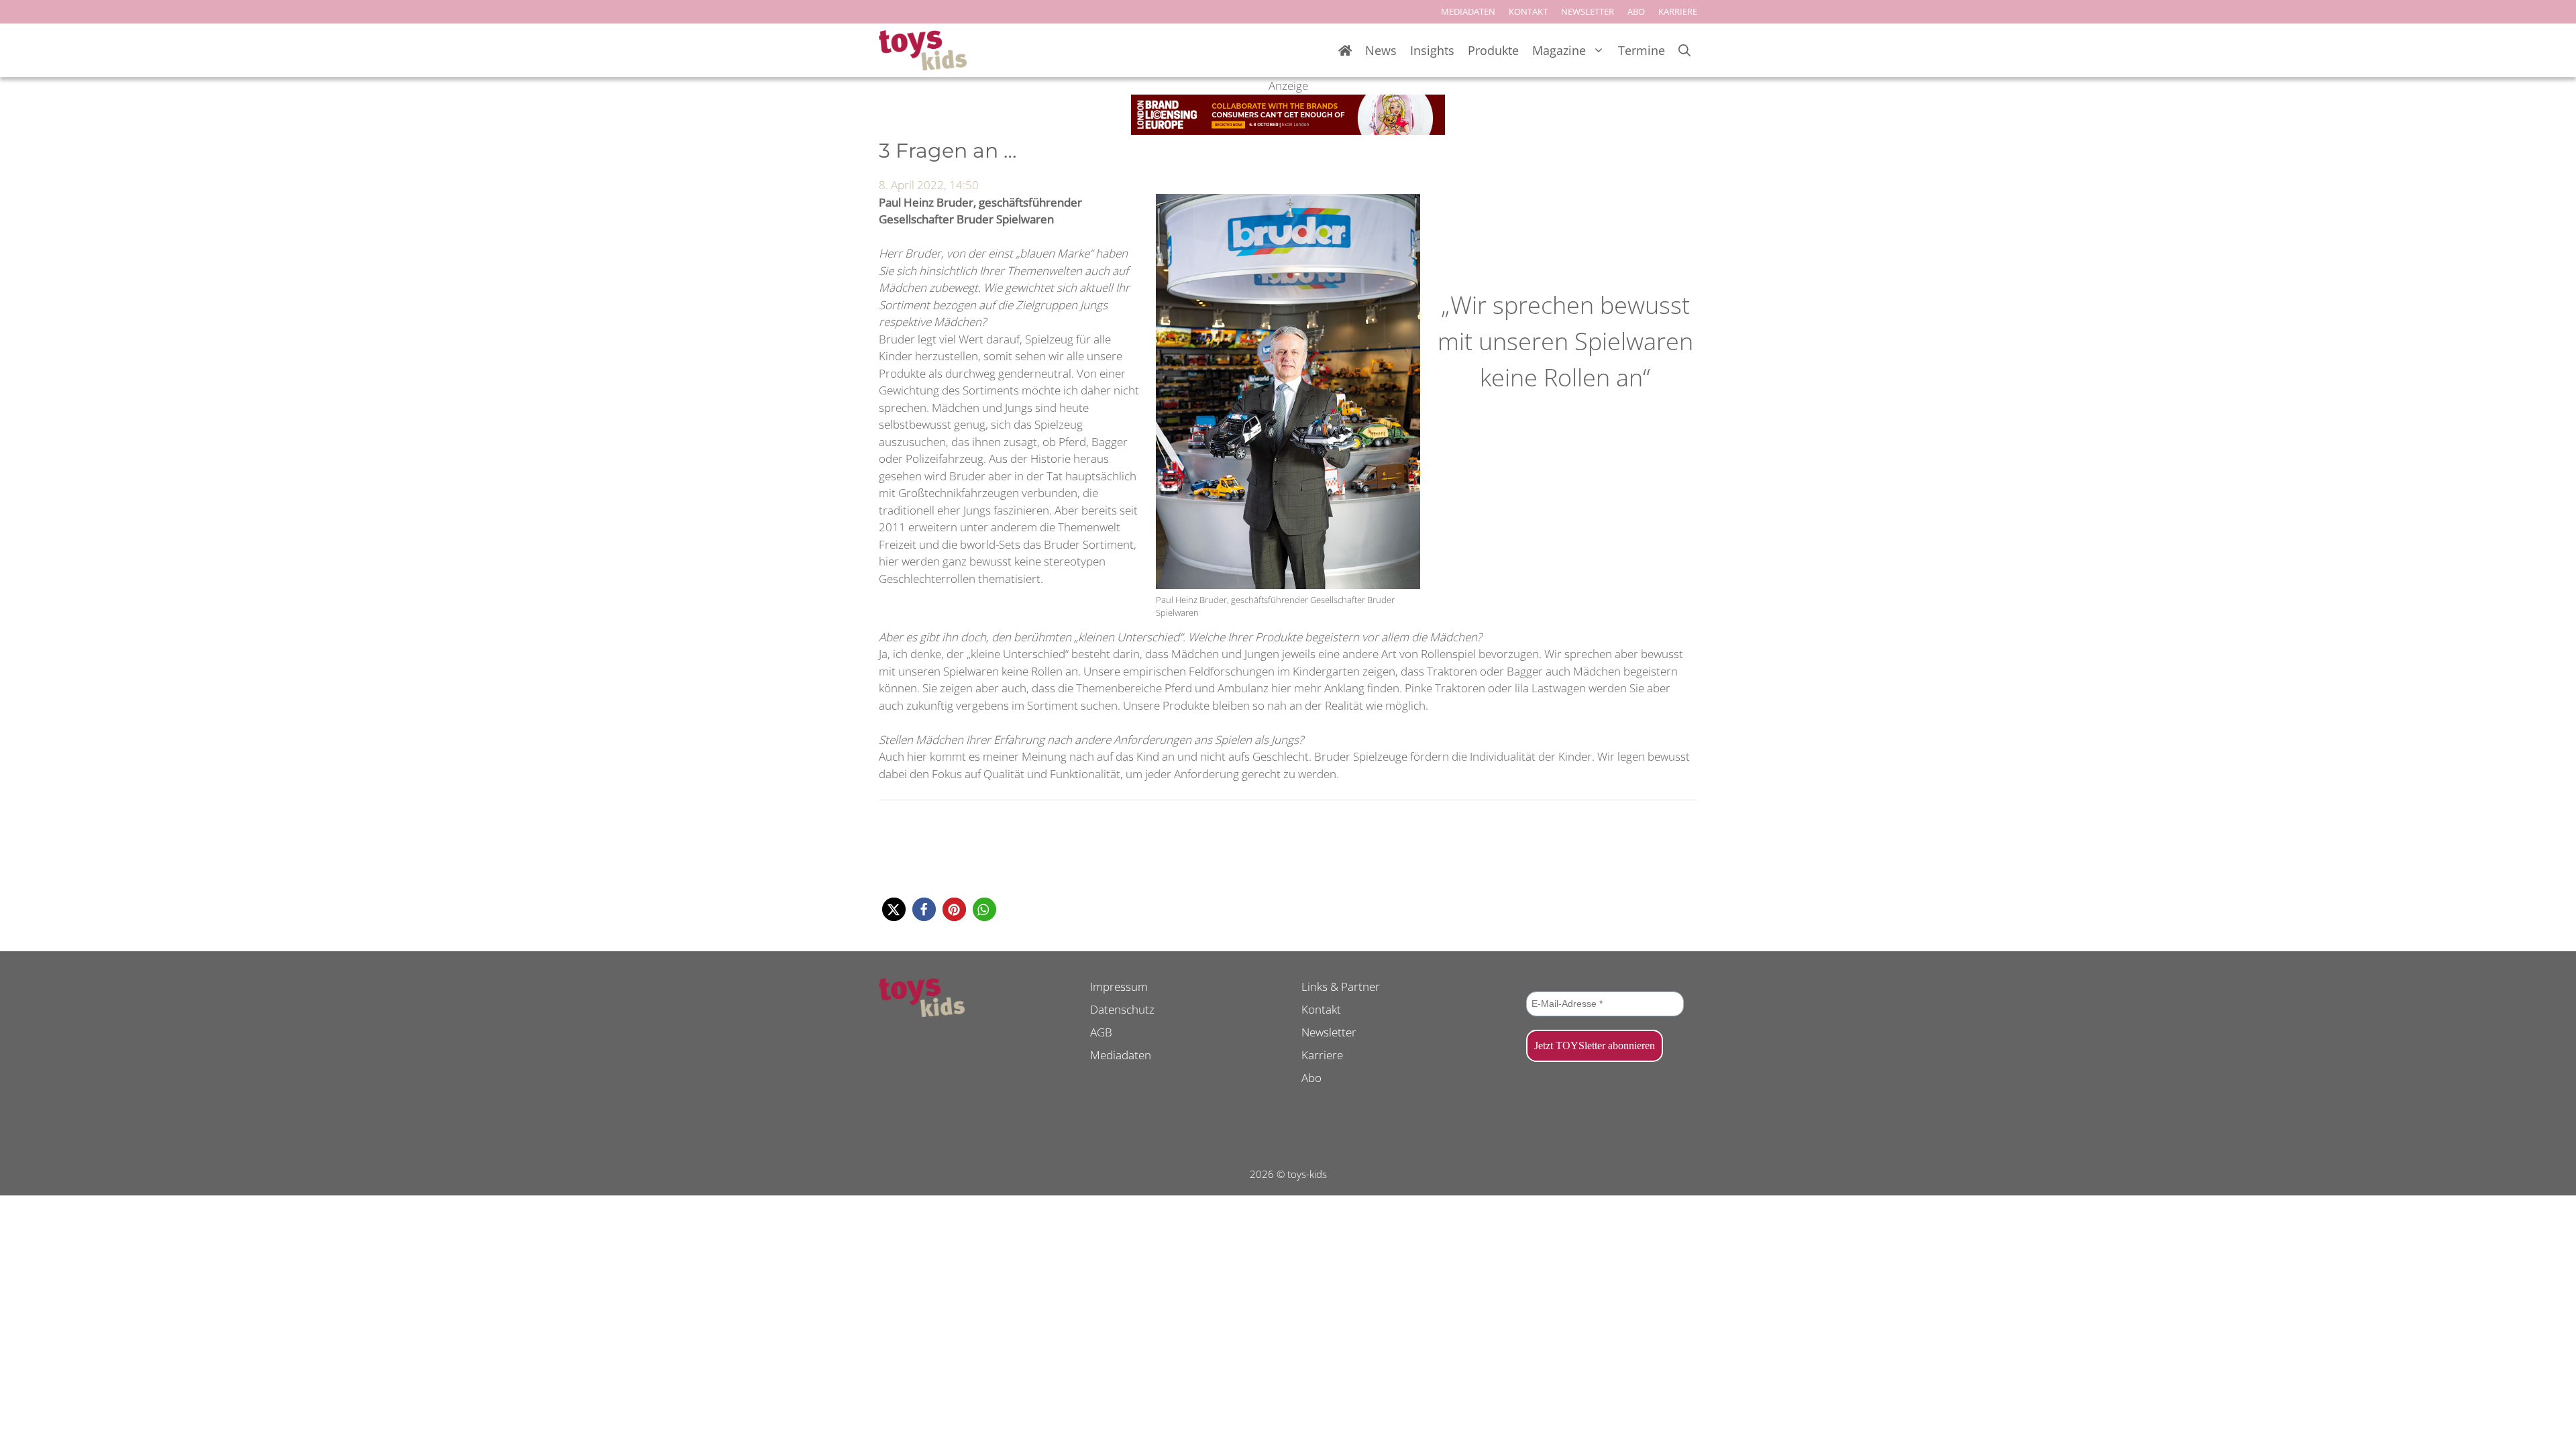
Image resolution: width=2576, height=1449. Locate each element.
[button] (894, 909)
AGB (1101, 1032)
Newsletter (1329, 1032)
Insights (1432, 50)
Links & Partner (1341, 986)
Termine (1642, 50)
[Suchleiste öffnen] (1684, 51)
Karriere (1322, 1055)
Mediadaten (1121, 1055)
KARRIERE (1678, 11)
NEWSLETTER (1588, 11)
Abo (1311, 1078)
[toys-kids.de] (923, 50)
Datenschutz (1122, 1009)
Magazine (1559, 50)
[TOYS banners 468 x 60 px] (1288, 130)
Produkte (1493, 50)
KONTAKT (1528, 11)
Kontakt (1321, 1009)
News (1381, 50)
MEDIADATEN (1468, 11)
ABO (1636, 11)
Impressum (1119, 986)
